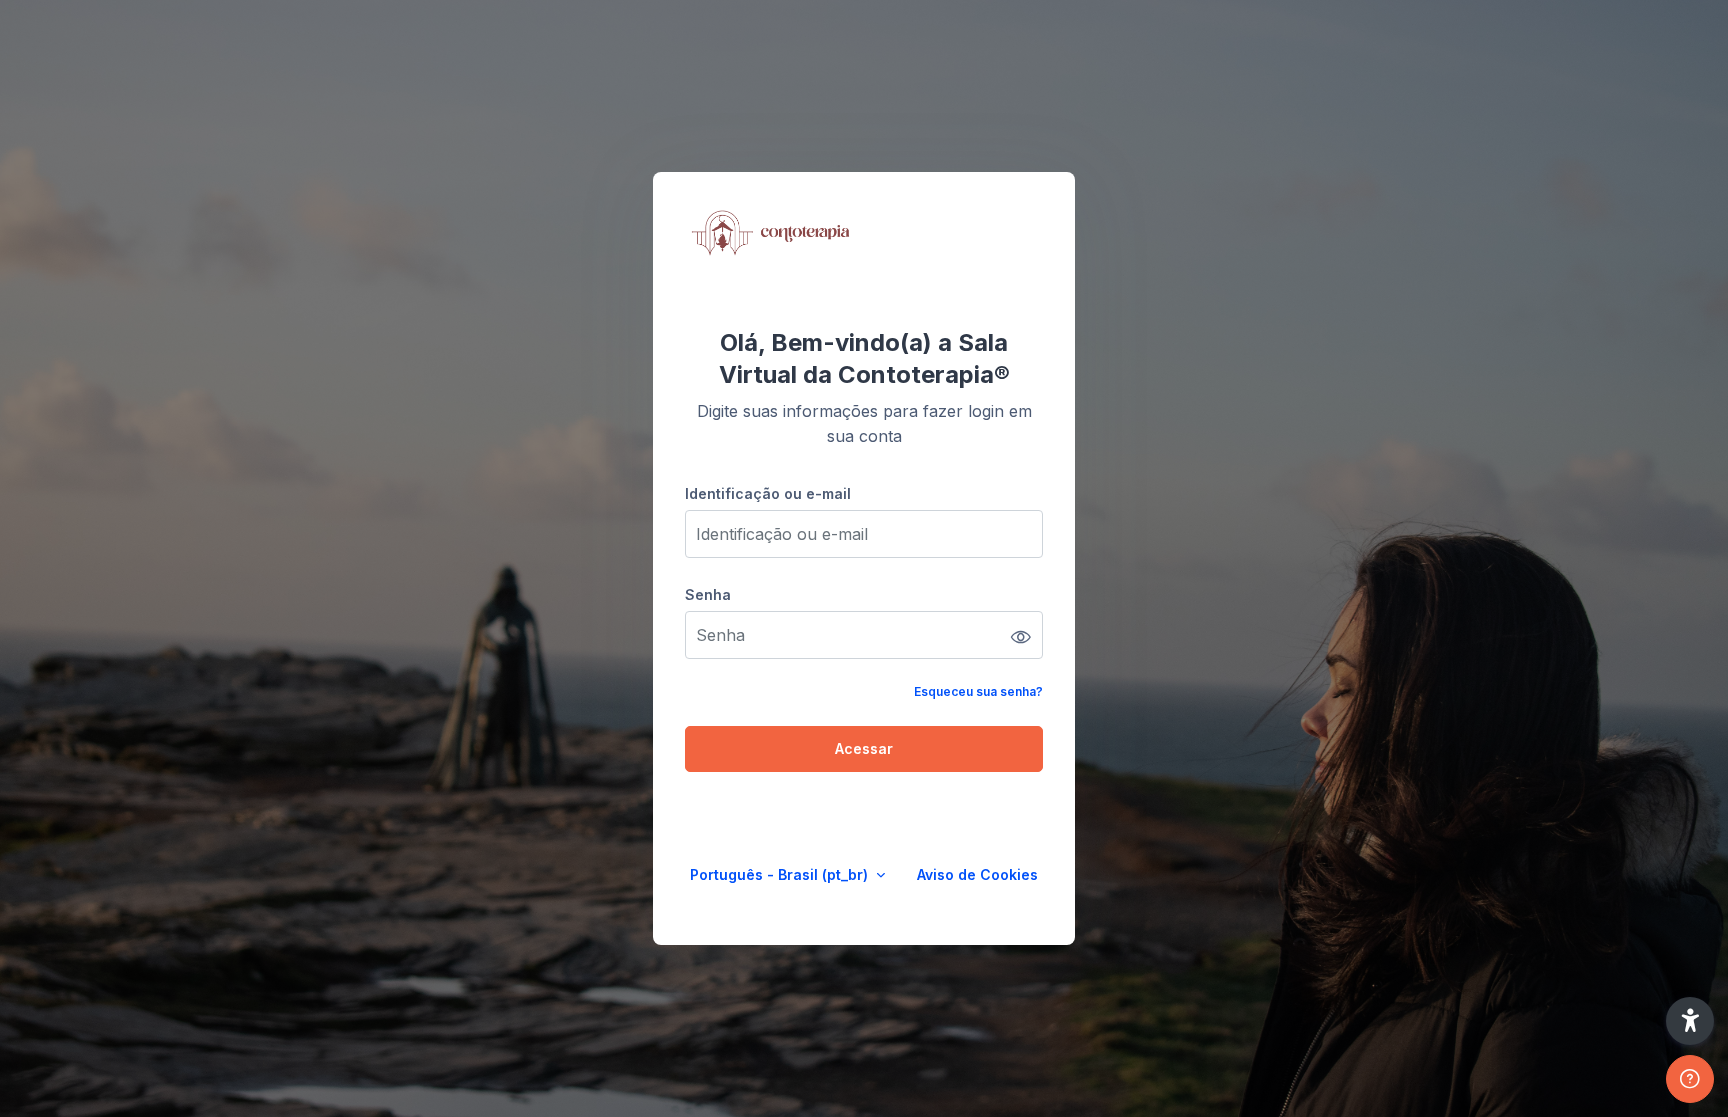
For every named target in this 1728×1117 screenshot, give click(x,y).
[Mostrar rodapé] (1690, 1079)
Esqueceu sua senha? (978, 691)
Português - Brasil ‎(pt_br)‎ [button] (781, 874)
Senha (708, 594)
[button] (1690, 1021)
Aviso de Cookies (977, 874)
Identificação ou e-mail (768, 493)
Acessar (864, 748)
